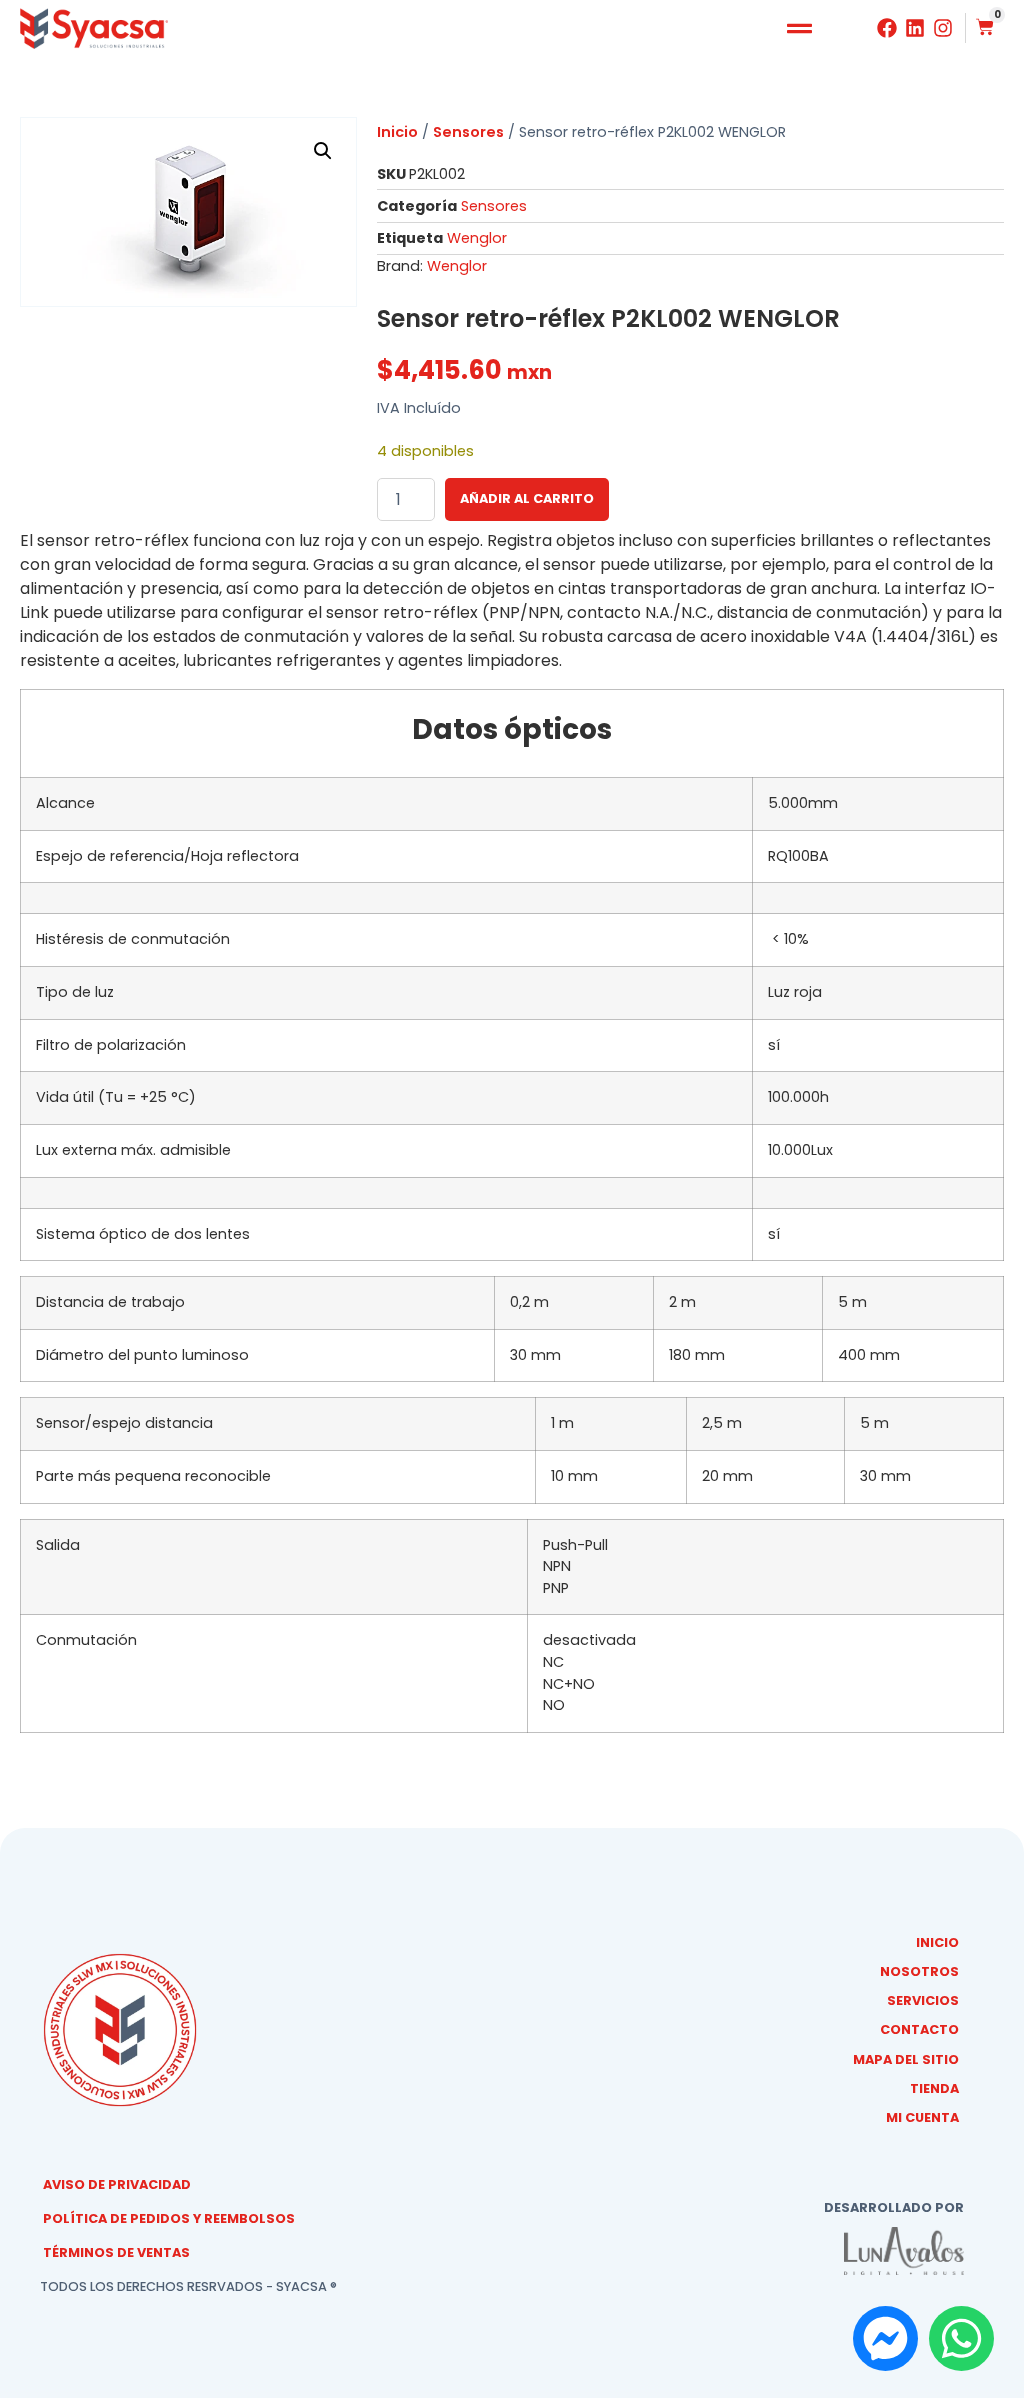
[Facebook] (887, 28)
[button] (800, 29)
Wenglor (477, 238)
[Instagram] (943, 28)
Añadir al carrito (527, 498)
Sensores (468, 132)
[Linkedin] (915, 28)
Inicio (397, 132)
